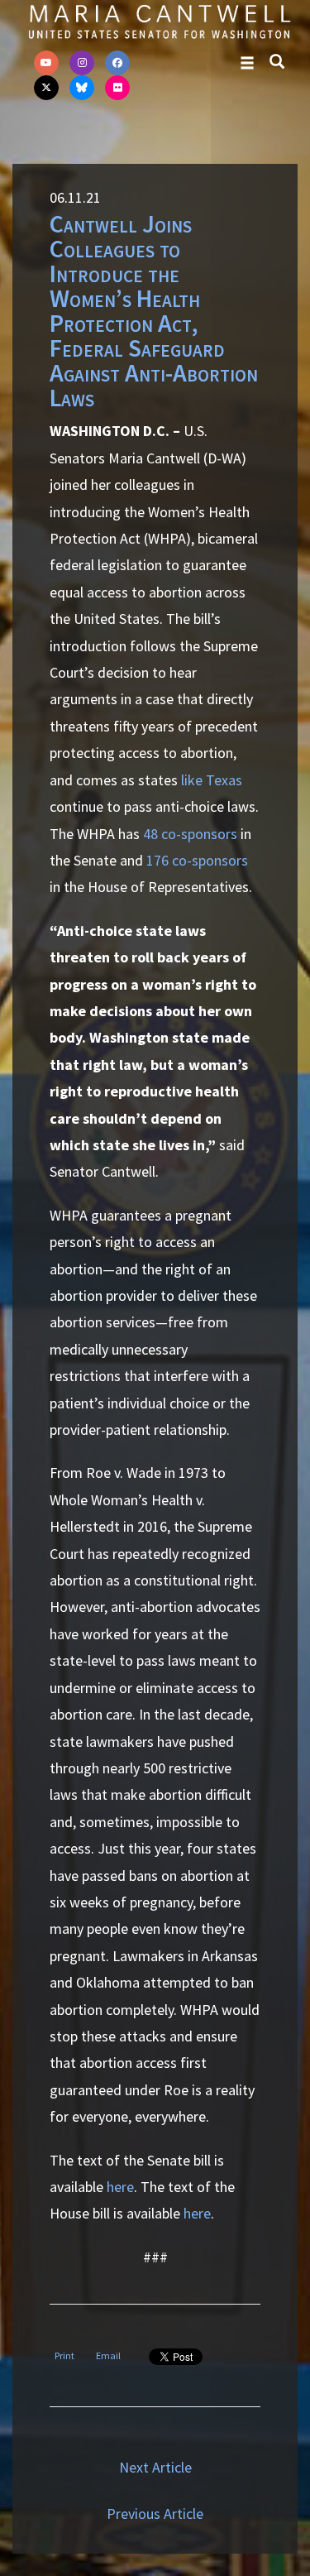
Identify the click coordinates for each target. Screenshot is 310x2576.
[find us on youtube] (46, 63)
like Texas (212, 780)
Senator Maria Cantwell (159, 21)
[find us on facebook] (117, 63)
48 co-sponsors (190, 834)
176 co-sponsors (197, 860)
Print (64, 2355)
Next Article (155, 2467)
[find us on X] (46, 88)
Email (108, 2355)
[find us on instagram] (82, 63)
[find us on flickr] (117, 88)
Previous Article (155, 2514)
